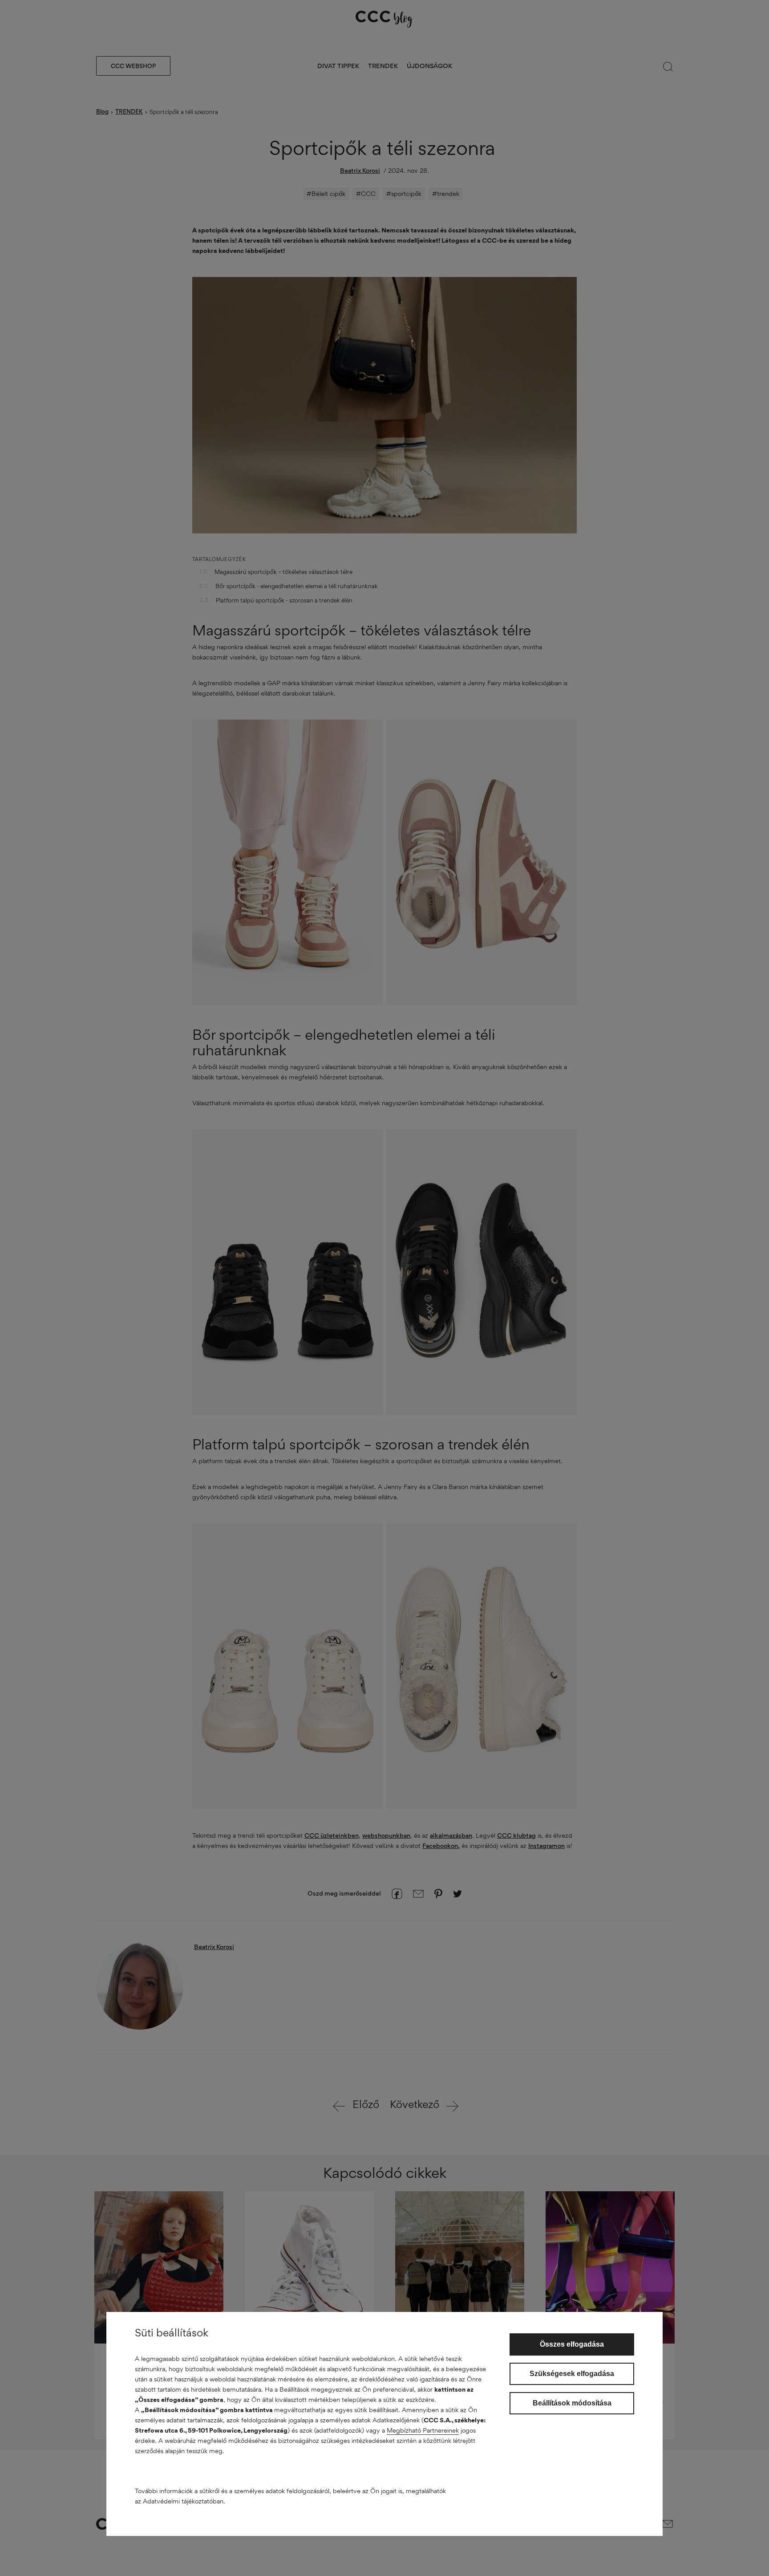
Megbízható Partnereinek (423, 2430)
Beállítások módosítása (572, 2403)
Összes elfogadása (572, 2344)
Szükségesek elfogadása (572, 2374)
